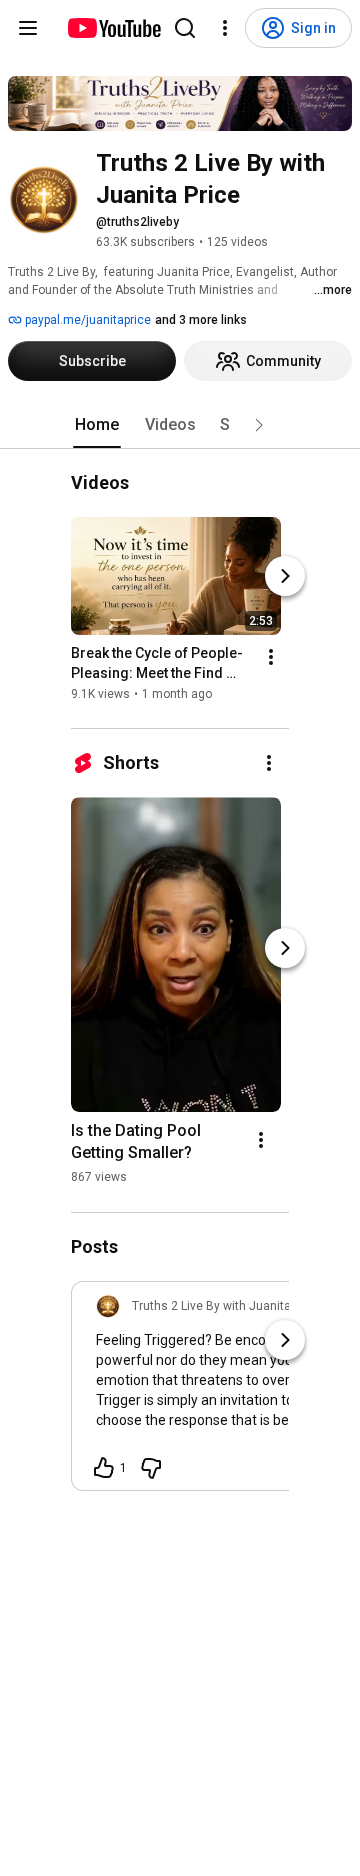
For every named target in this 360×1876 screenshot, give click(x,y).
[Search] (185, 28)
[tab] (97, 425)
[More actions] (271, 658)
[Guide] (28, 28)
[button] (259, 425)
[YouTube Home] (113, 28)
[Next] (285, 577)
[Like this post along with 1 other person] (104, 1468)
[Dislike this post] (151, 1468)
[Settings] (225, 28)
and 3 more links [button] (201, 320)
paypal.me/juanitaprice (86, 320)
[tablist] (180, 425)
